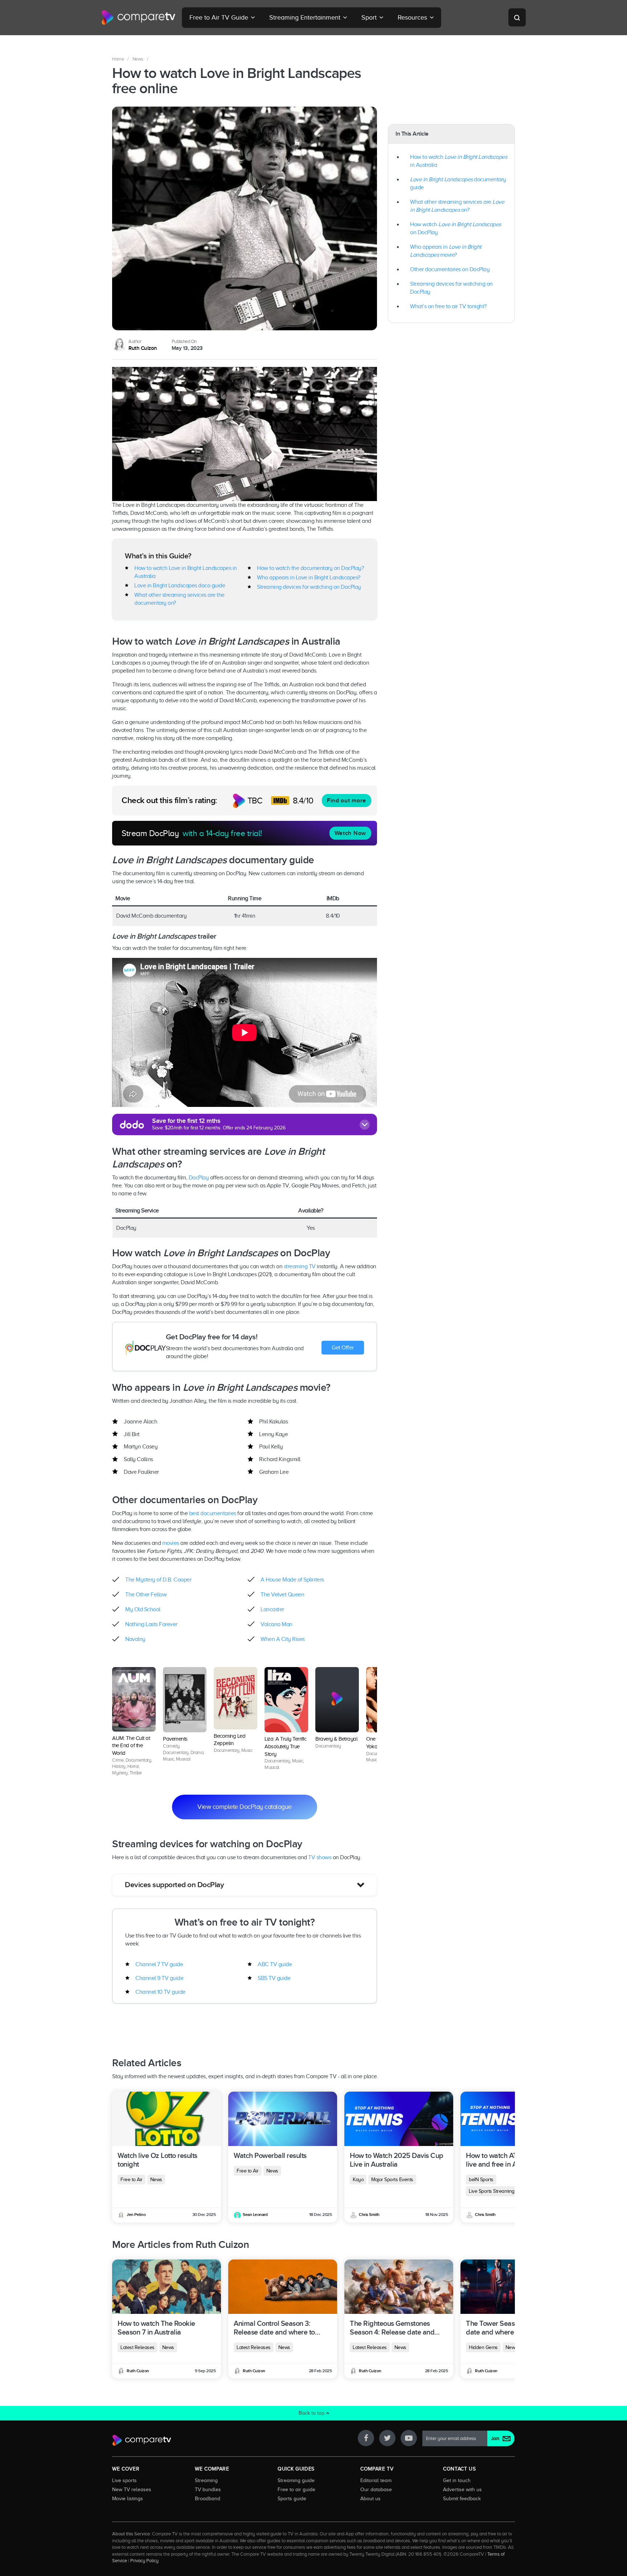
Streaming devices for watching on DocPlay (309, 587)
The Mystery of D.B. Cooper (158, 1580)
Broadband (208, 2498)
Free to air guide (296, 2489)
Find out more (347, 801)
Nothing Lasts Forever (151, 1625)
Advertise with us (462, 2489)
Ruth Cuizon (143, 348)
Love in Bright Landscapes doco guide (180, 586)
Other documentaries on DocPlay (450, 269)
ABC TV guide (275, 1964)
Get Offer (343, 1348)
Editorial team (376, 2480)
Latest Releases (138, 2347)
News (138, 59)
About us (370, 2498)
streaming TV (300, 1266)
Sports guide (292, 2498)
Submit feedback (462, 2498)
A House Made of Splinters (292, 1580)
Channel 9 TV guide (159, 1978)
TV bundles (208, 2489)
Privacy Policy (144, 2561)
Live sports (124, 2480)
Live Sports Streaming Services (501, 2191)
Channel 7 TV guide (159, 1964)
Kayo (358, 2180)
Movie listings (128, 2498)
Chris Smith (369, 2215)
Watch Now (350, 833)
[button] (245, 1885)
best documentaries (213, 1513)
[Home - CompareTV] (139, 17)
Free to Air (132, 2180)
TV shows (320, 1857)
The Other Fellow (146, 1595)
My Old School (143, 1610)
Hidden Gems (483, 2347)
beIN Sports (481, 2180)
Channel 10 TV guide (160, 1992)
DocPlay (199, 1178)
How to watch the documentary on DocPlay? (310, 568)
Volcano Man (276, 1625)
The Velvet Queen (282, 1595)
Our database (376, 2489)
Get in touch (457, 2480)
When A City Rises (283, 1640)
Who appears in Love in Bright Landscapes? (309, 578)
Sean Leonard (255, 2215)
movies (171, 1543)
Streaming (206, 2480)
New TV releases (132, 2489)
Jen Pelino (136, 2215)
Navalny (135, 1640)
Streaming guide (296, 2480)
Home (118, 59)
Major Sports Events (392, 2180)
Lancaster (272, 1610)
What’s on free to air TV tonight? (448, 306)
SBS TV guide (274, 1978)
